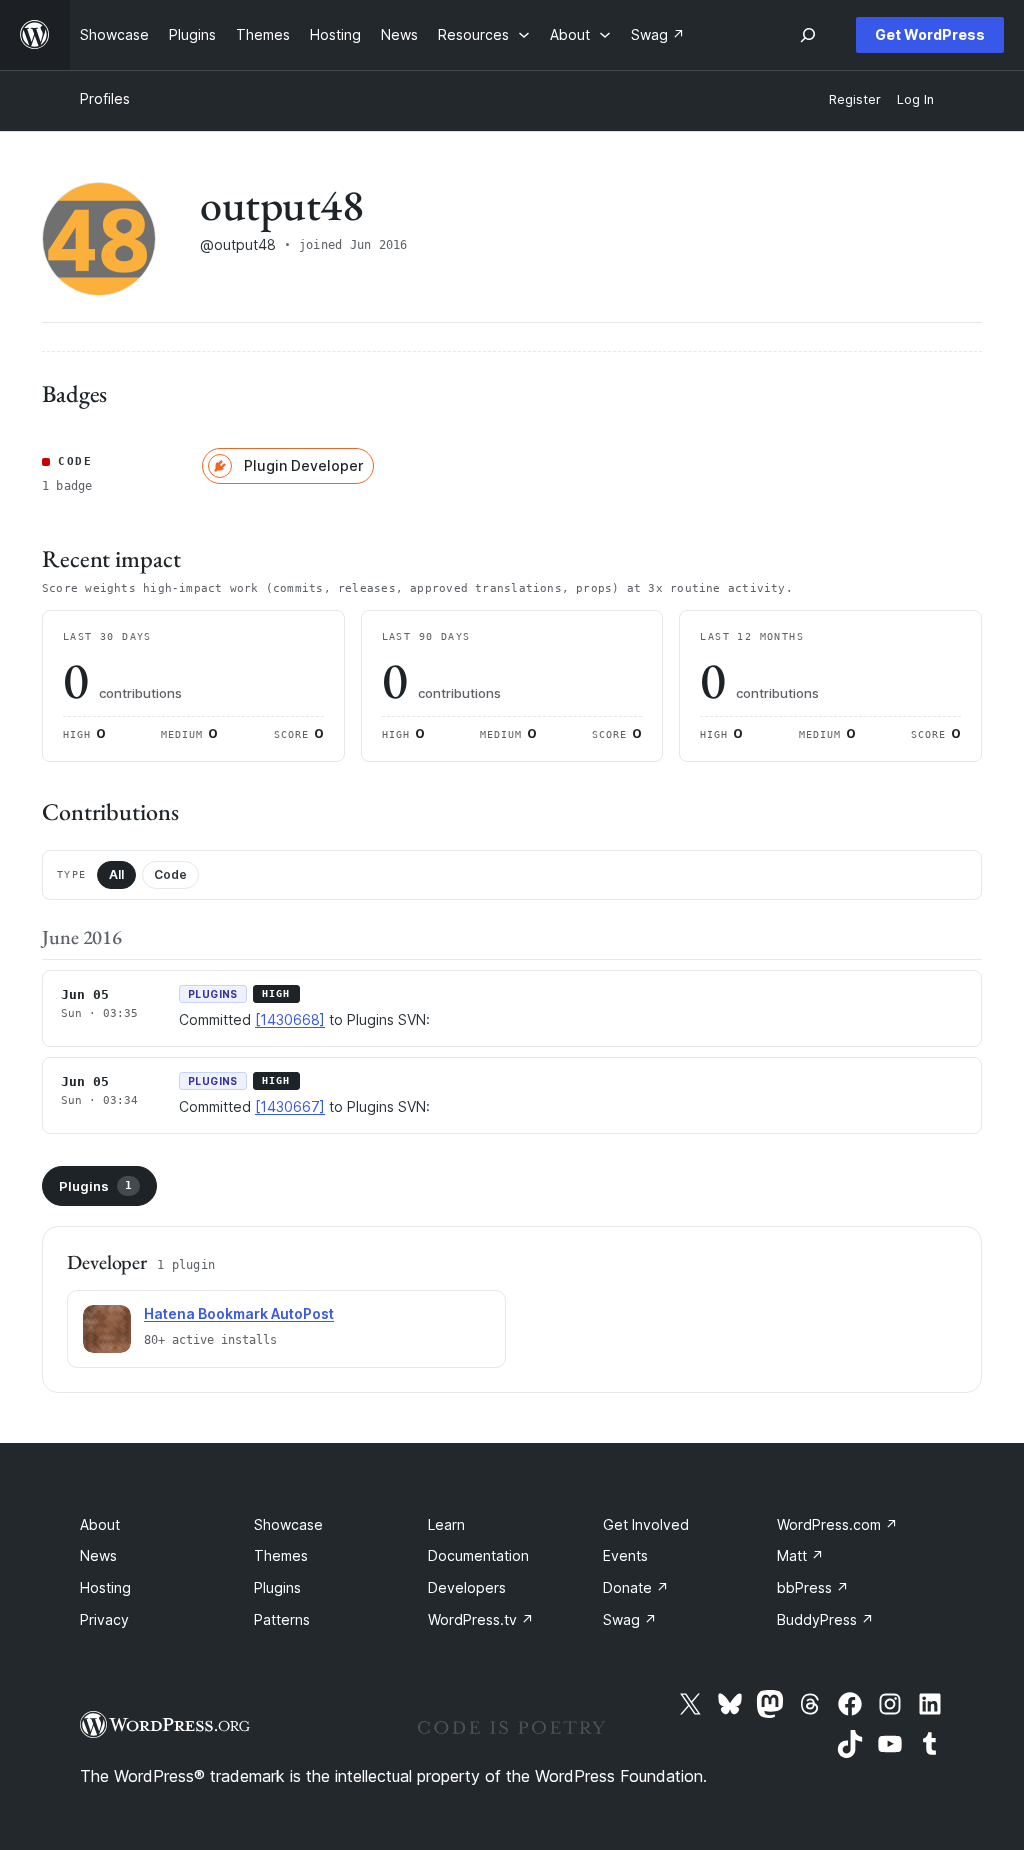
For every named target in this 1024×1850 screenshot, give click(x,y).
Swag (630, 1619)
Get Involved (646, 1524)
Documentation (478, 1555)
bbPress (813, 1587)
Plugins (95, 1186)
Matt (800, 1555)
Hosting (105, 1587)
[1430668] (290, 1019)
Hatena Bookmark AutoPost (239, 1313)
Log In (915, 99)
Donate (636, 1587)
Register (855, 99)
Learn (446, 1524)
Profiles (105, 98)
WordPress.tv (481, 1619)
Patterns (282, 1619)
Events (625, 1555)
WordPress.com (837, 1524)
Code (170, 874)
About (100, 1524)
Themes (281, 1555)
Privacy (104, 1619)
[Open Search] (808, 35)
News (98, 1555)
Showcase (288, 1524)
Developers (467, 1587)
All (116, 874)
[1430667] (290, 1106)
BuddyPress (825, 1619)
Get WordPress (930, 34)
